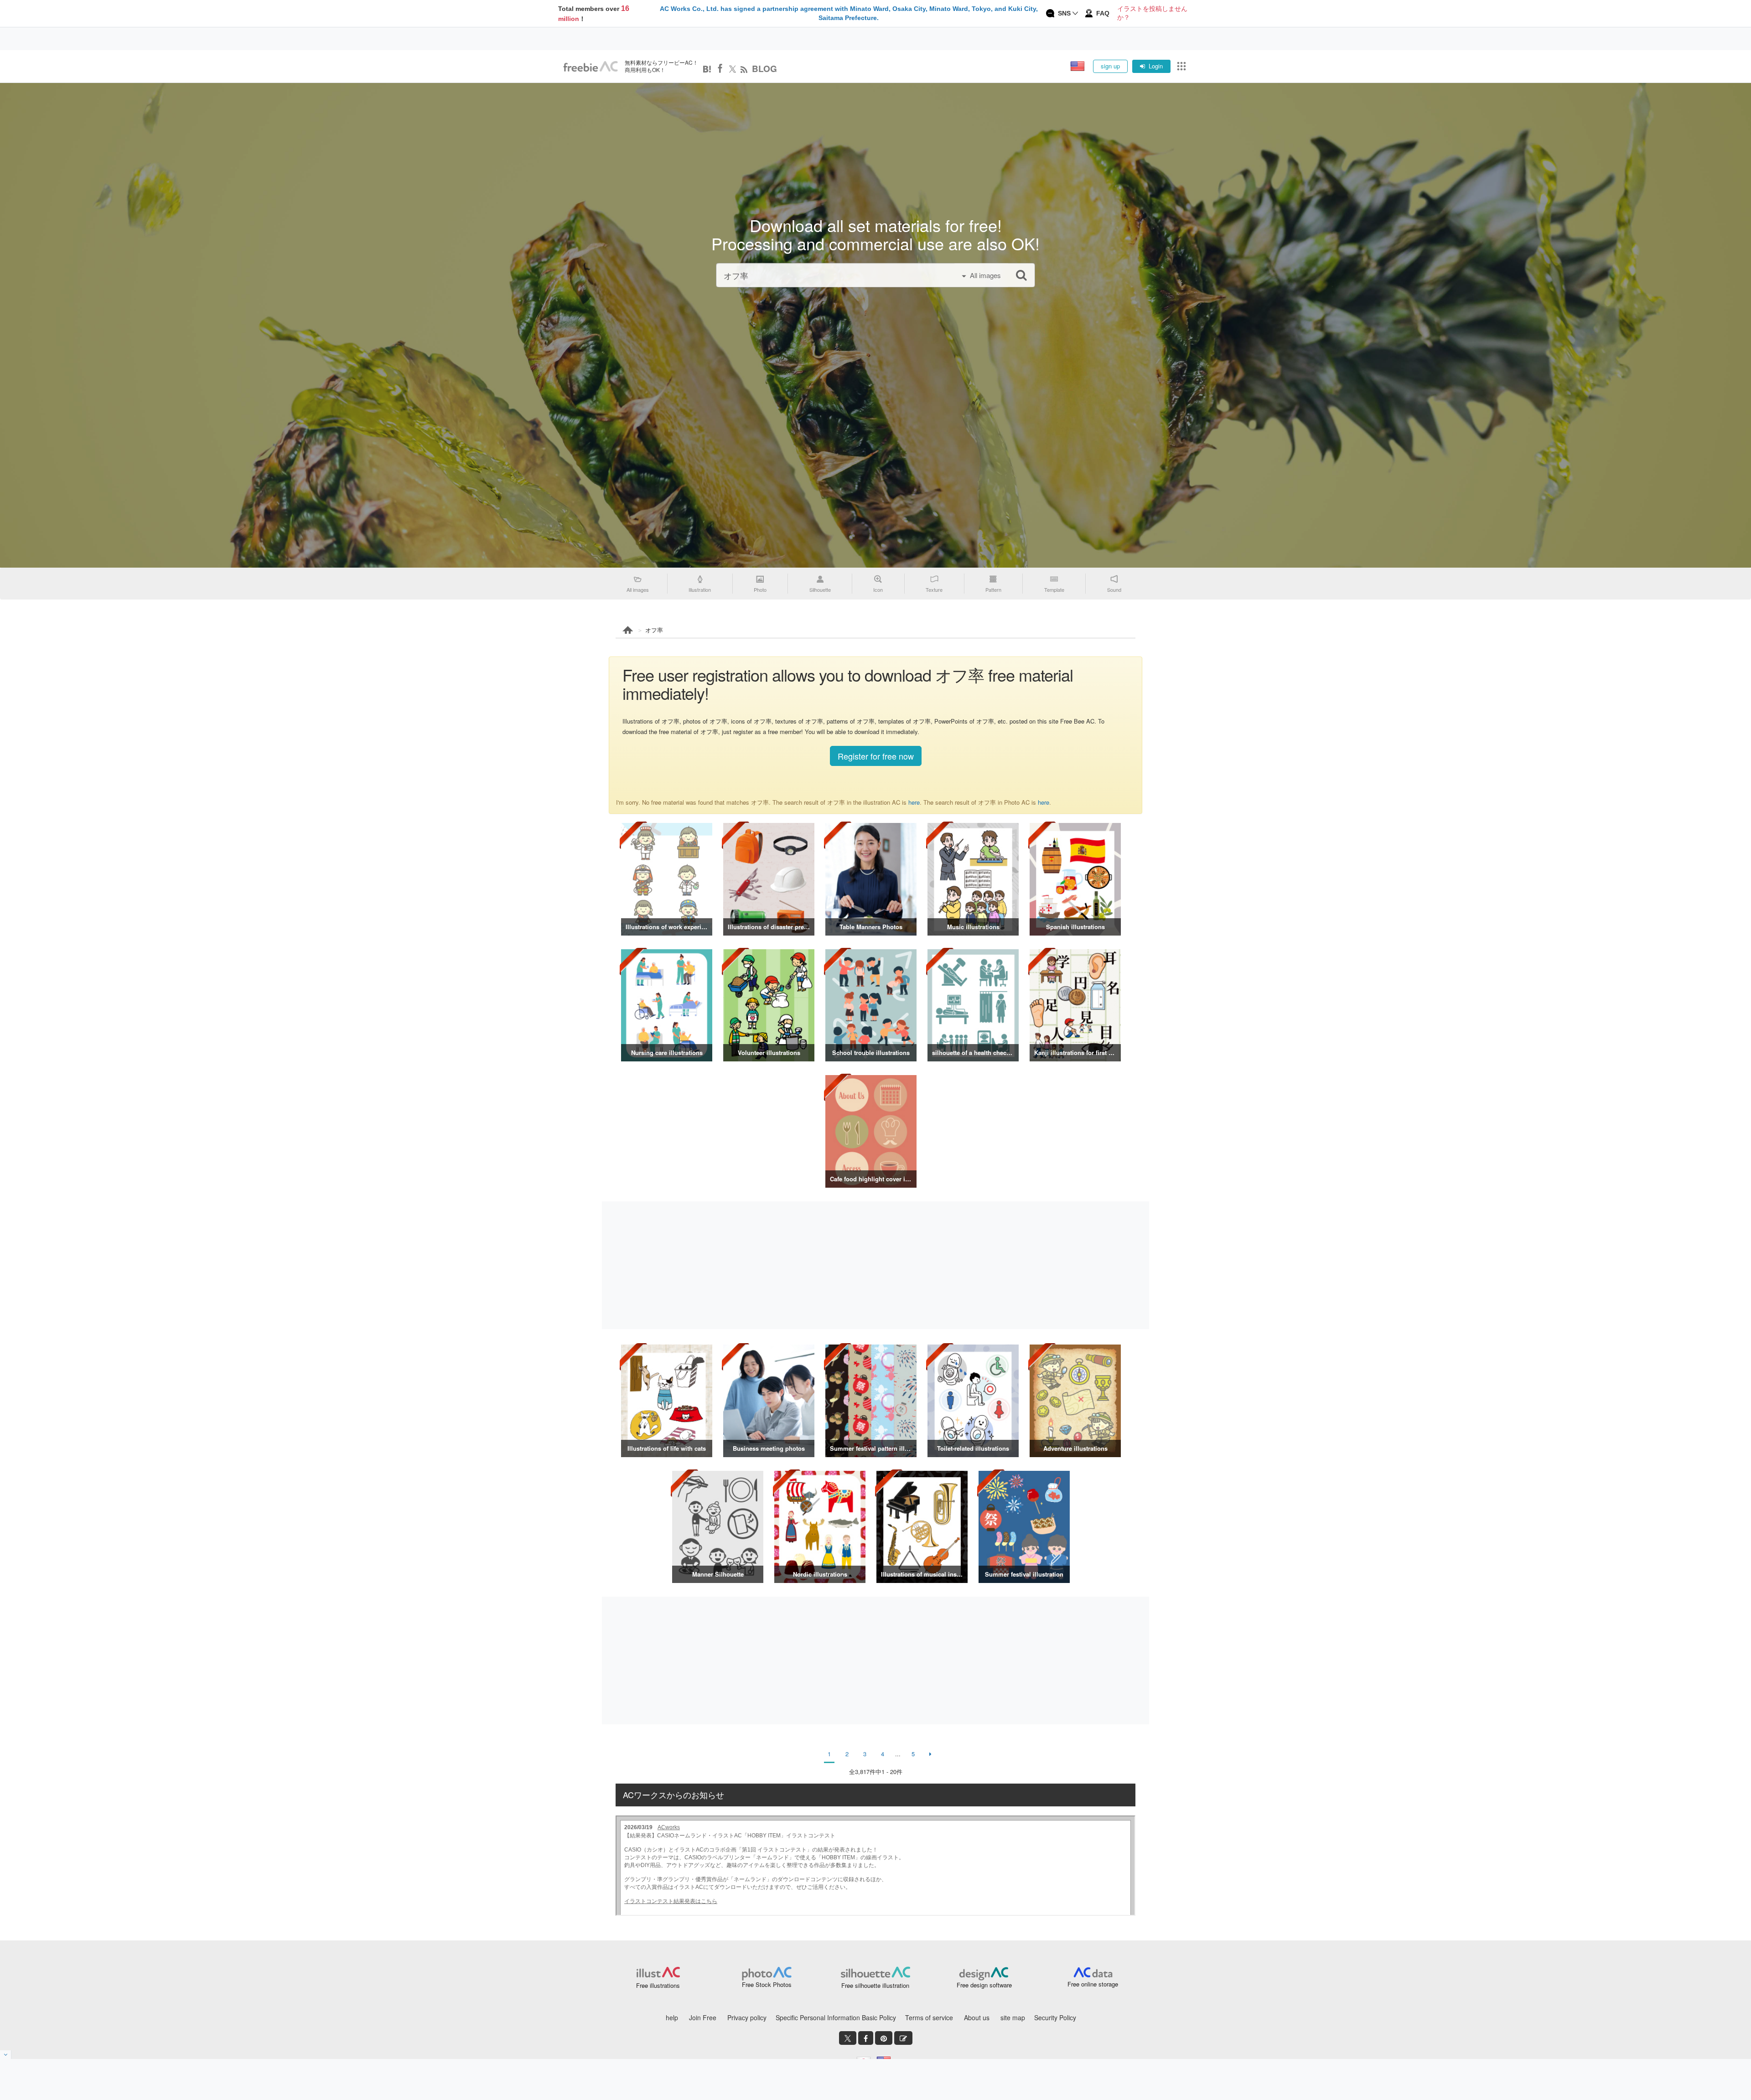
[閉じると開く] (6, 2055)
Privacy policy (747, 2017)
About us (977, 2017)
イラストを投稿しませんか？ (1152, 13)
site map (1013, 2017)
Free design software (984, 1985)
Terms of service (929, 2017)
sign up (1110, 66)
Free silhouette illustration (875, 1985)
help (672, 2017)
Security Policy (1055, 2017)
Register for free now (876, 756)
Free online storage (1093, 1984)
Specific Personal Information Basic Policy (836, 2017)
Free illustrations (658, 1985)
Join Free (703, 2017)
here (914, 802)
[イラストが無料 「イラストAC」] (591, 67)
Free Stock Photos (767, 1984)
